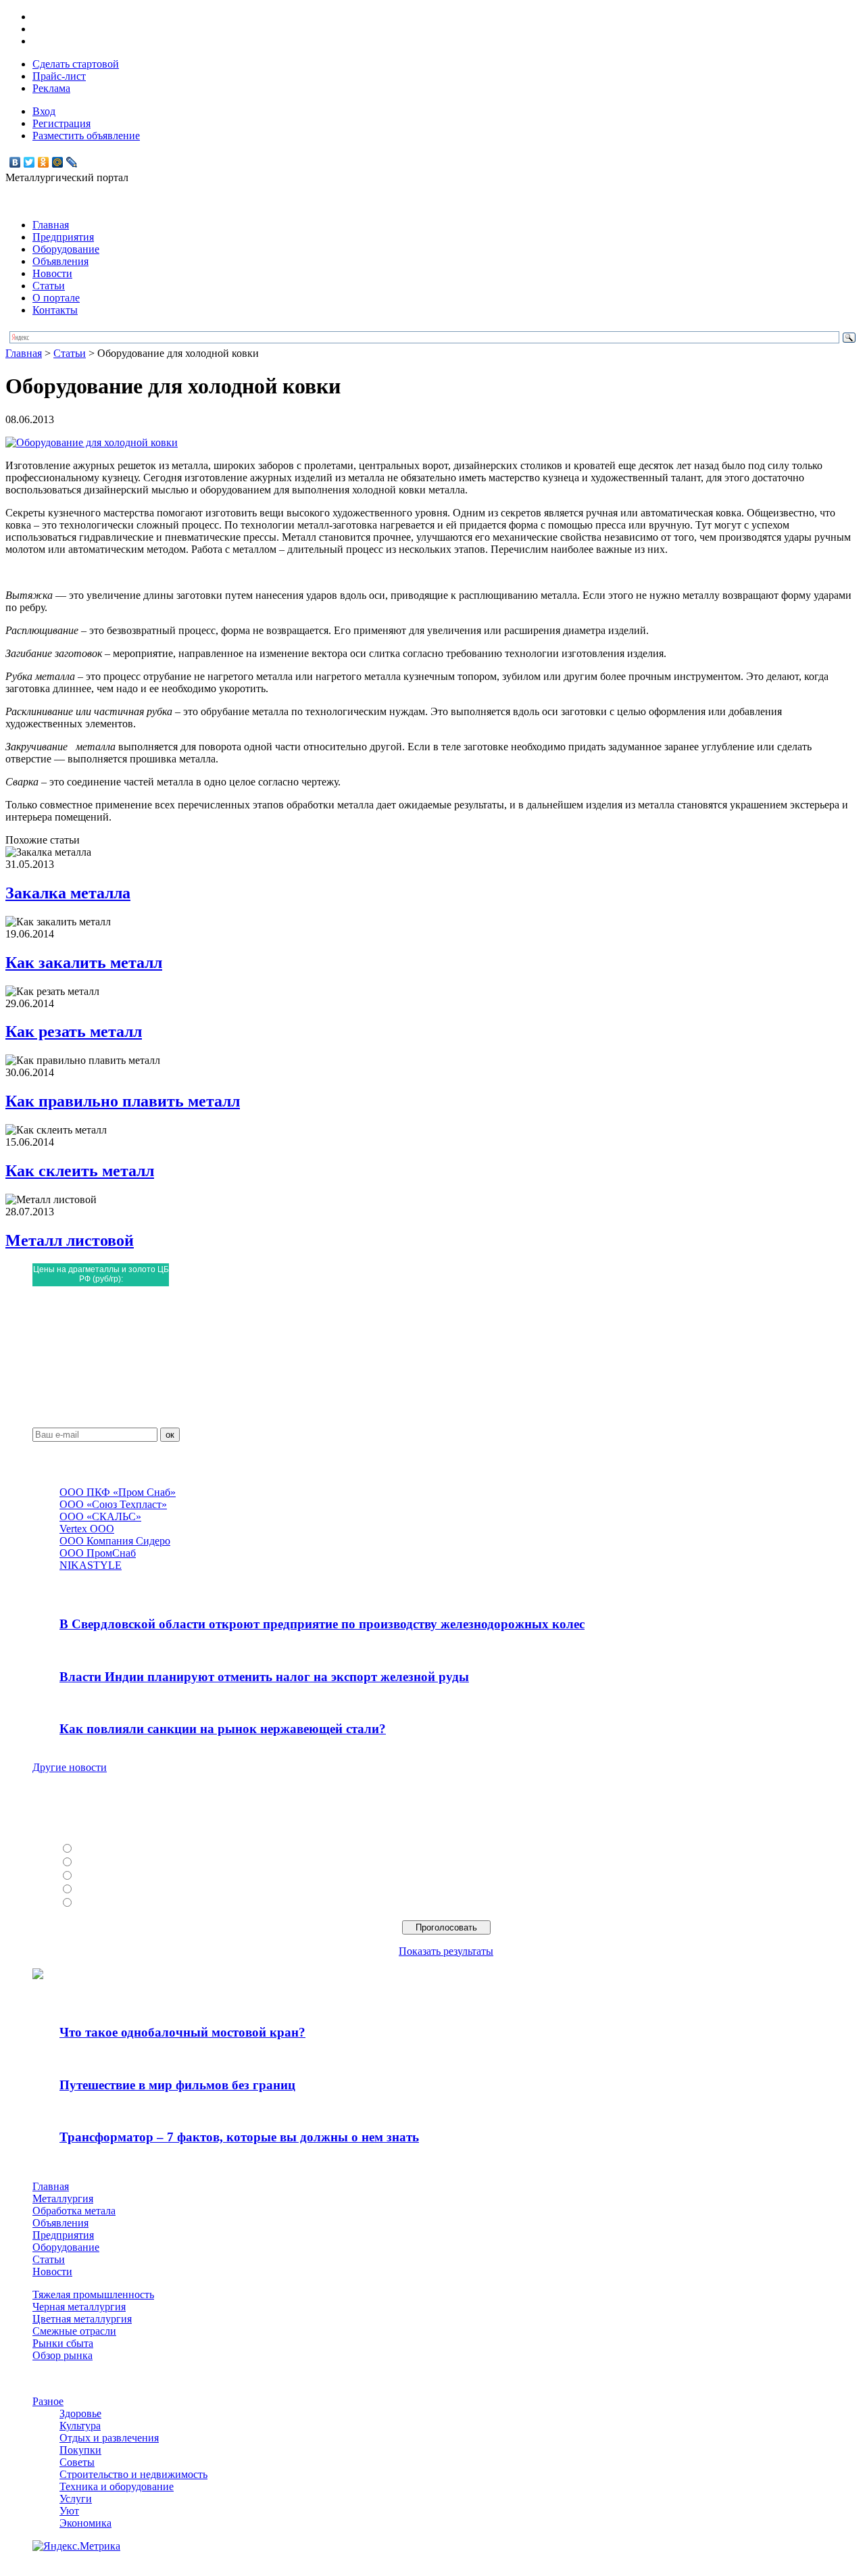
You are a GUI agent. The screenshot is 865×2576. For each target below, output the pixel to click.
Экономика (85, 2523)
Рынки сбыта (63, 2343)
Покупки (80, 2450)
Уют (69, 2511)
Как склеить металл (80, 1171)
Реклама (51, 88)
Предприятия (63, 237)
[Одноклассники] (44, 162)
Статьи (49, 286)
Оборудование (66, 249)
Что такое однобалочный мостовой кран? (182, 2032)
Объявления (60, 261)
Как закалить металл (84, 963)
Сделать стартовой (76, 64)
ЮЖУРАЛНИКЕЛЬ (122, 1863)
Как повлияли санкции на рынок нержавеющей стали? (223, 1729)
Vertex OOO (87, 1529)
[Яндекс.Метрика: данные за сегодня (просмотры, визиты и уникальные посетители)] (76, 2546)
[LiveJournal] (72, 162)
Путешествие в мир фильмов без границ (177, 2085)
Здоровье (80, 2413)
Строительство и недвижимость (133, 2474)
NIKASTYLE (91, 1565)
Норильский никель (123, 1890)
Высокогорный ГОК (124, 1903)
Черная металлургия (79, 2307)
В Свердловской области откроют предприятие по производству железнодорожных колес (322, 1624)
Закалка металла (68, 893)
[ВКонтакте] (15, 162)
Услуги (76, 2499)
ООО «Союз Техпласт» (113, 1504)
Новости (52, 273)
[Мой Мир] (58, 162)
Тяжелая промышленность (93, 2294)
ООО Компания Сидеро (115, 1541)
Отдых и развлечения (109, 2438)
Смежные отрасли (74, 2331)
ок (170, 1435)
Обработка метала (74, 2211)
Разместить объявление (86, 136)
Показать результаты (446, 1951)
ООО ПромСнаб (98, 1553)
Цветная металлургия (82, 2319)
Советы (77, 2462)
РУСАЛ (94, 1849)
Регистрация (61, 123)
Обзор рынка (63, 2355)
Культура (80, 2426)
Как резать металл (74, 1031)
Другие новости (70, 1767)
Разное (48, 2401)
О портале (56, 298)
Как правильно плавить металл (123, 1101)
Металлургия (63, 2198)
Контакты (55, 310)
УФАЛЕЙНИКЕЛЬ (121, 1876)
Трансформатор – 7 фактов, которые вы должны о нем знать (239, 2137)
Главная (51, 225)
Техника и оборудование (117, 2486)
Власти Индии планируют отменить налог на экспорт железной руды (264, 1677)
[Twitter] (29, 162)
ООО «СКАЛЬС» (100, 1516)
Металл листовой (70, 1240)
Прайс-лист (59, 76)
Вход (44, 111)
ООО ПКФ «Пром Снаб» (118, 1492)
